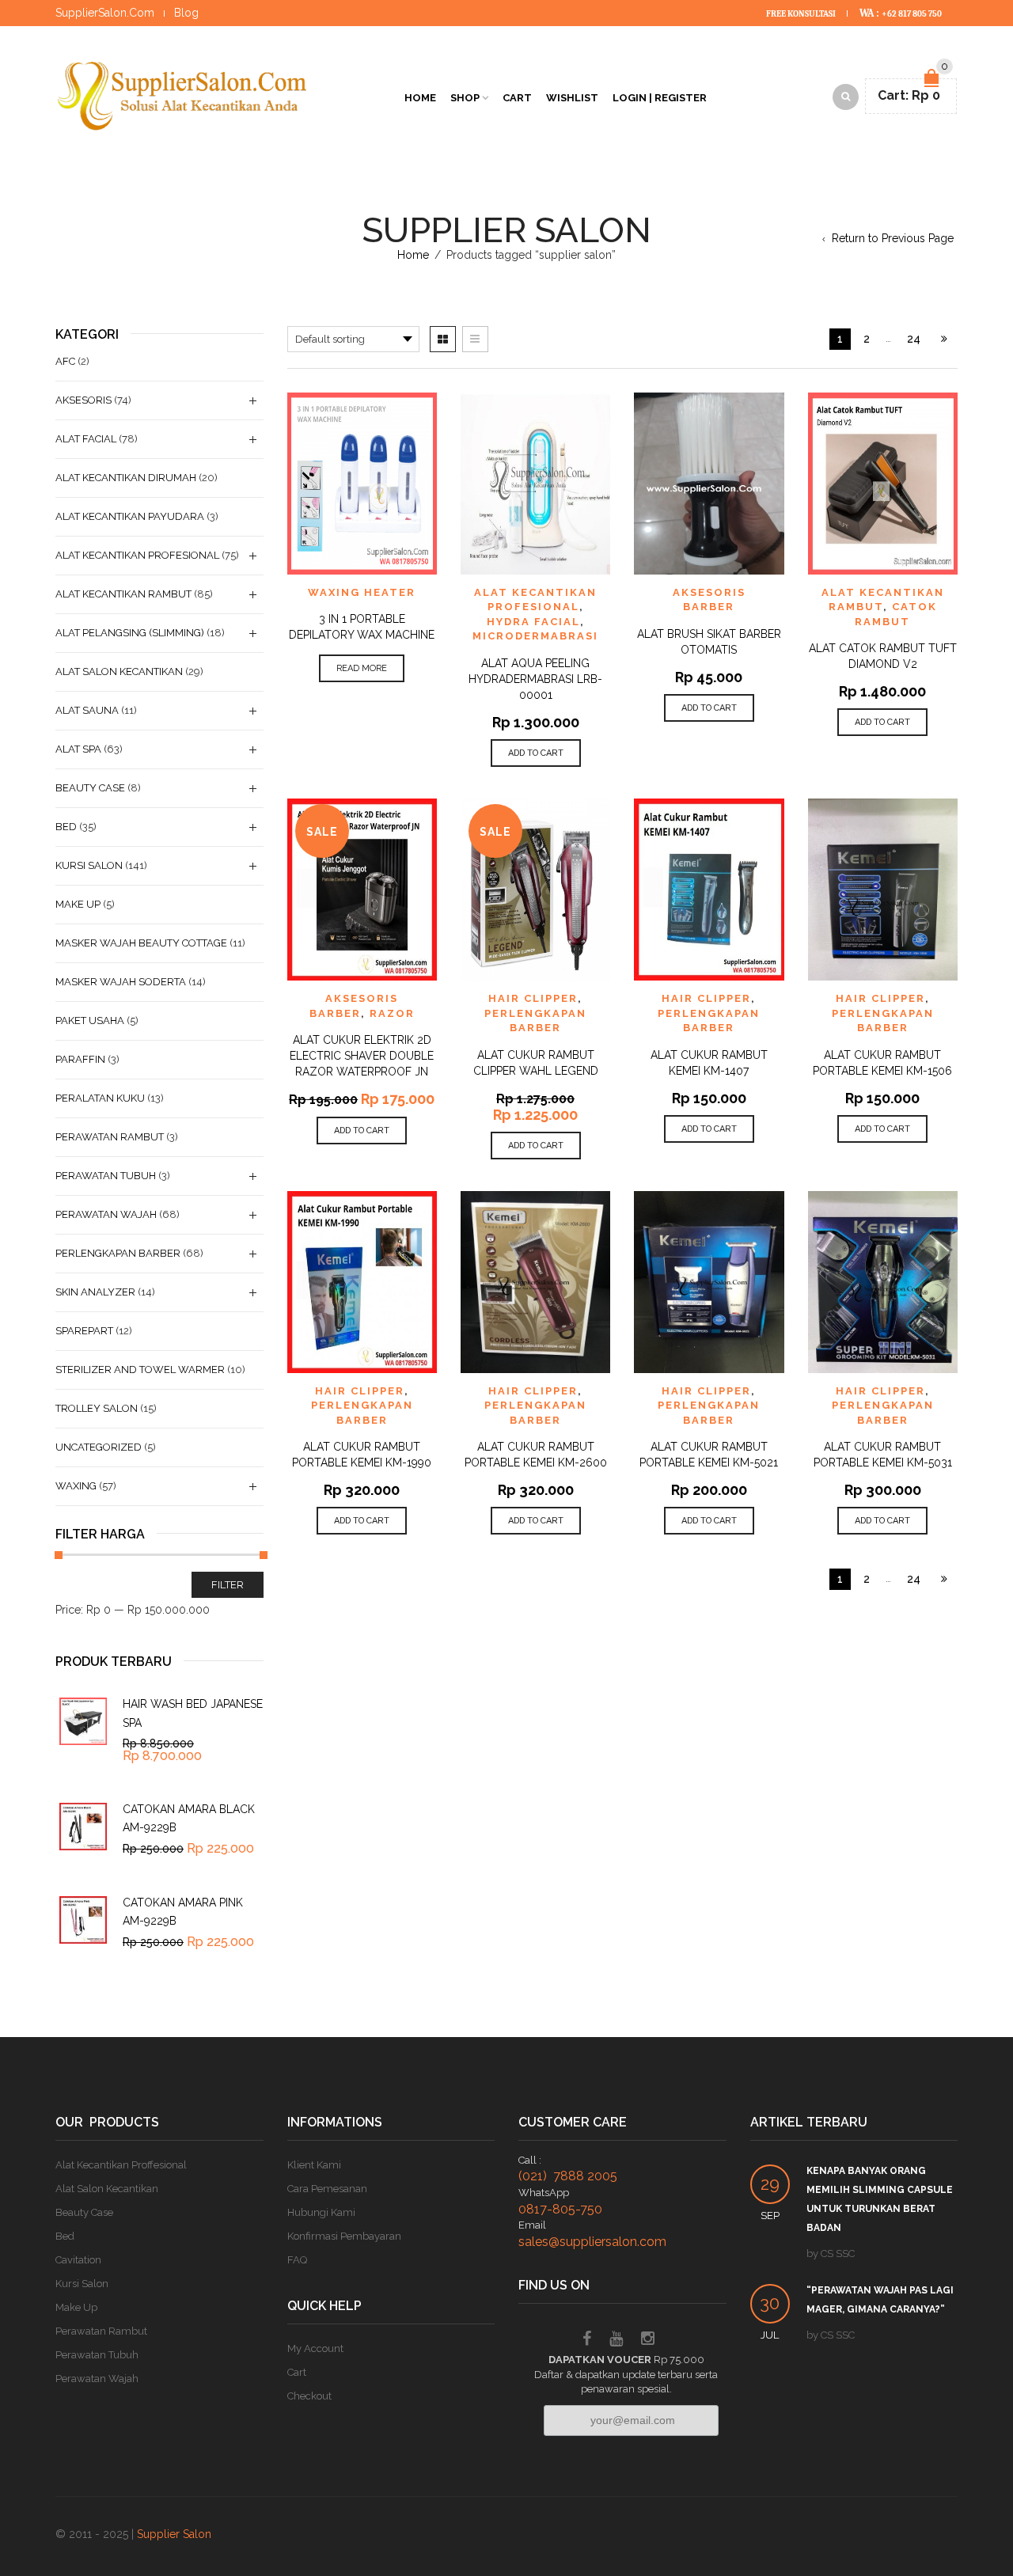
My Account (315, 2348)
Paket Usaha (90, 1021)
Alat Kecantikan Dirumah (126, 478)
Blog (186, 13)
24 (914, 339)
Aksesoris (83, 400)
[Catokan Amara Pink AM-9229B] (83, 1920)
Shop (465, 98)
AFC (65, 361)
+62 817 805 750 (912, 14)
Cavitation (78, 2260)
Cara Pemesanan (327, 2189)
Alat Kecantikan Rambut (123, 594)
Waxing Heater (362, 592)
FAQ (297, 2260)
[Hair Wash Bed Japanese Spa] (83, 1721)
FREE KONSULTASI (802, 14)
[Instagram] (648, 2341)
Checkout (309, 2396)
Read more (362, 668)
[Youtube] (616, 2341)
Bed (66, 827)
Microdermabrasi (535, 636)
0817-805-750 (560, 2209)
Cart (517, 98)
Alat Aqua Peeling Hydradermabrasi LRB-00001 (535, 679)
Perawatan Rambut (110, 1137)
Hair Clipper (533, 998)
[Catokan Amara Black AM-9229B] (83, 1827)
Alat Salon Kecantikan (119, 672)
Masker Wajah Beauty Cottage (141, 943)
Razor (392, 1013)
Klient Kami (314, 2165)
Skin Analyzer (95, 1292)
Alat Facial (86, 439)
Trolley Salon (97, 1408)
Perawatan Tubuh (106, 1176)
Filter (228, 1585)
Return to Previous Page (893, 238)
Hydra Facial (533, 622)
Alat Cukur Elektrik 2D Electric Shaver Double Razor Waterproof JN (362, 1056)
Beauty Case (90, 788)
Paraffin (80, 1059)
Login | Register (660, 98)
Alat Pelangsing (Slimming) (130, 633)
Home (420, 98)
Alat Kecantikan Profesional (137, 555)
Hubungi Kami (321, 2212)
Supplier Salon (174, 2534)
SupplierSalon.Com (105, 13)
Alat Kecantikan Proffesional (121, 2165)
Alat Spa (78, 749)
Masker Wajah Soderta (121, 982)
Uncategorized (99, 1447)
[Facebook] (587, 2341)
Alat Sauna (87, 710)
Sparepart (84, 1331)
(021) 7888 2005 (568, 2176)
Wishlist (572, 98)
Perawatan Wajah (106, 1214)
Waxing (76, 1486)
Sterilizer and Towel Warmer (140, 1370)
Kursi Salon (89, 865)
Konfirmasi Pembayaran (344, 2236)
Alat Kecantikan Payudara (130, 516)
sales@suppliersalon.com (592, 2242)
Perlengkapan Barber (118, 1253)
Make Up (78, 904)
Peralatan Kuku (100, 1098)
